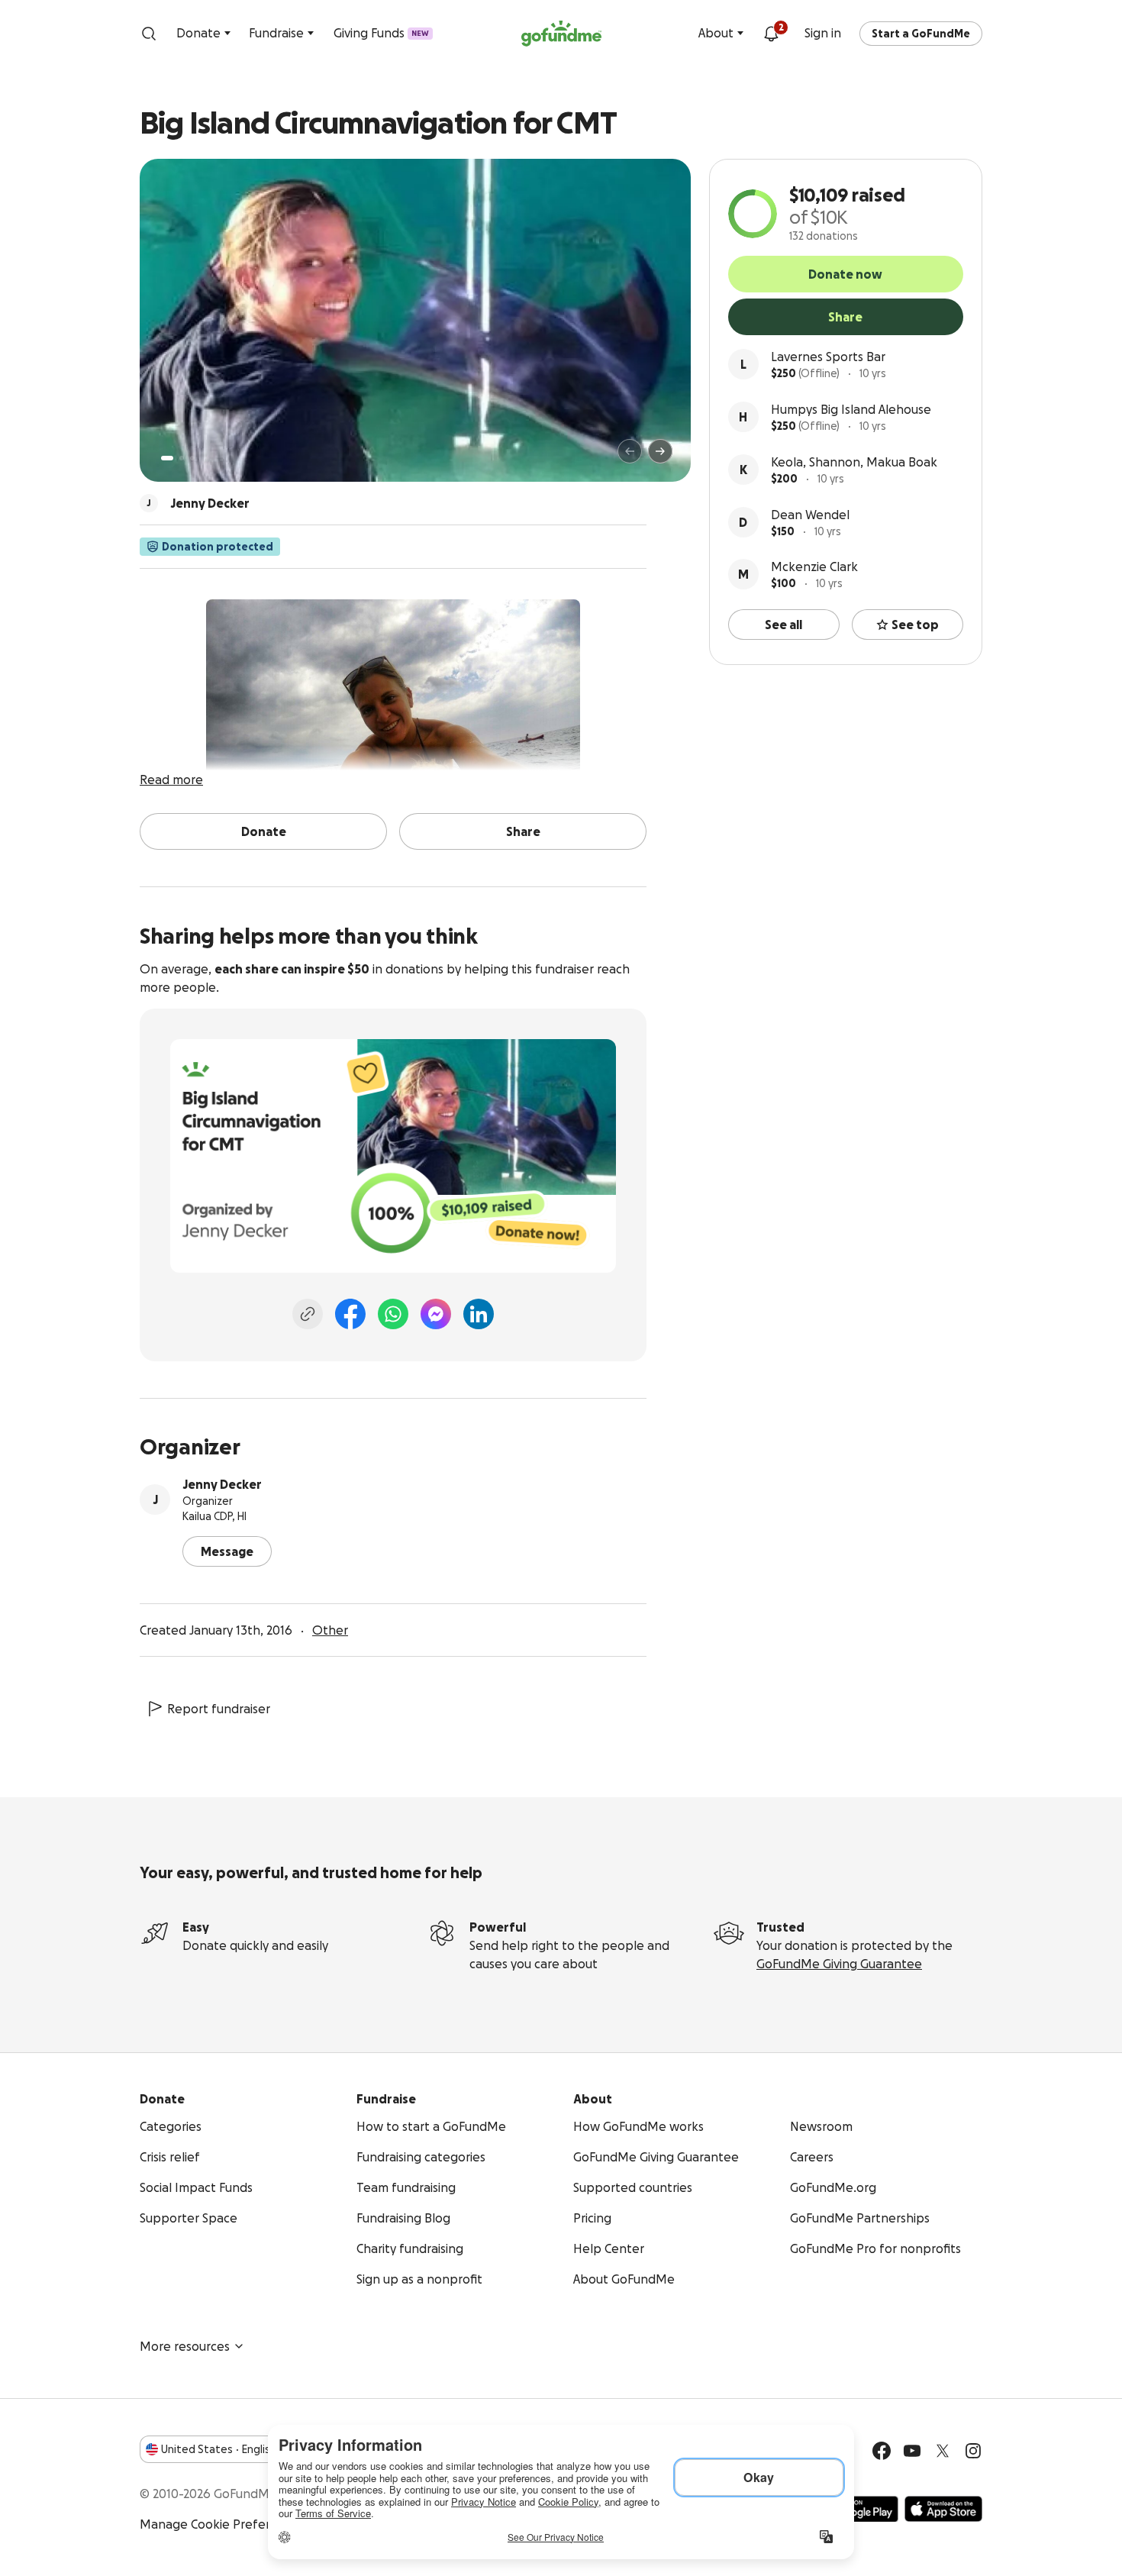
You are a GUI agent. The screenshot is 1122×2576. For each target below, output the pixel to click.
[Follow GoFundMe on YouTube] (912, 2451)
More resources (185, 2346)
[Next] (660, 451)
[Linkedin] (479, 1314)
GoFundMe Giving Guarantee (839, 1964)
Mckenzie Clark (814, 567)
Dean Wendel (810, 515)
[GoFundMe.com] (561, 34)
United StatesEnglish (219, 2449)
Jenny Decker (222, 1484)
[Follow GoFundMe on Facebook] (882, 2451)
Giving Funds (381, 33)
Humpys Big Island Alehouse (851, 409)
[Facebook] (350, 1314)
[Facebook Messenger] (436, 1314)
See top (915, 625)
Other (330, 1630)
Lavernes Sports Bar (828, 357)
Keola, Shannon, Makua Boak (854, 462)
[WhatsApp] (393, 1314)
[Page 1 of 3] (167, 458)
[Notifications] (771, 34)
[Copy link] (308, 1314)
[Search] (149, 34)
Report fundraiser (219, 1709)
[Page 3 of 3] (192, 458)
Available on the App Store (943, 2509)
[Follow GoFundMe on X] (943, 2451)
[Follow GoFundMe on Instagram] (973, 2451)
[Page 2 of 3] (182, 458)
